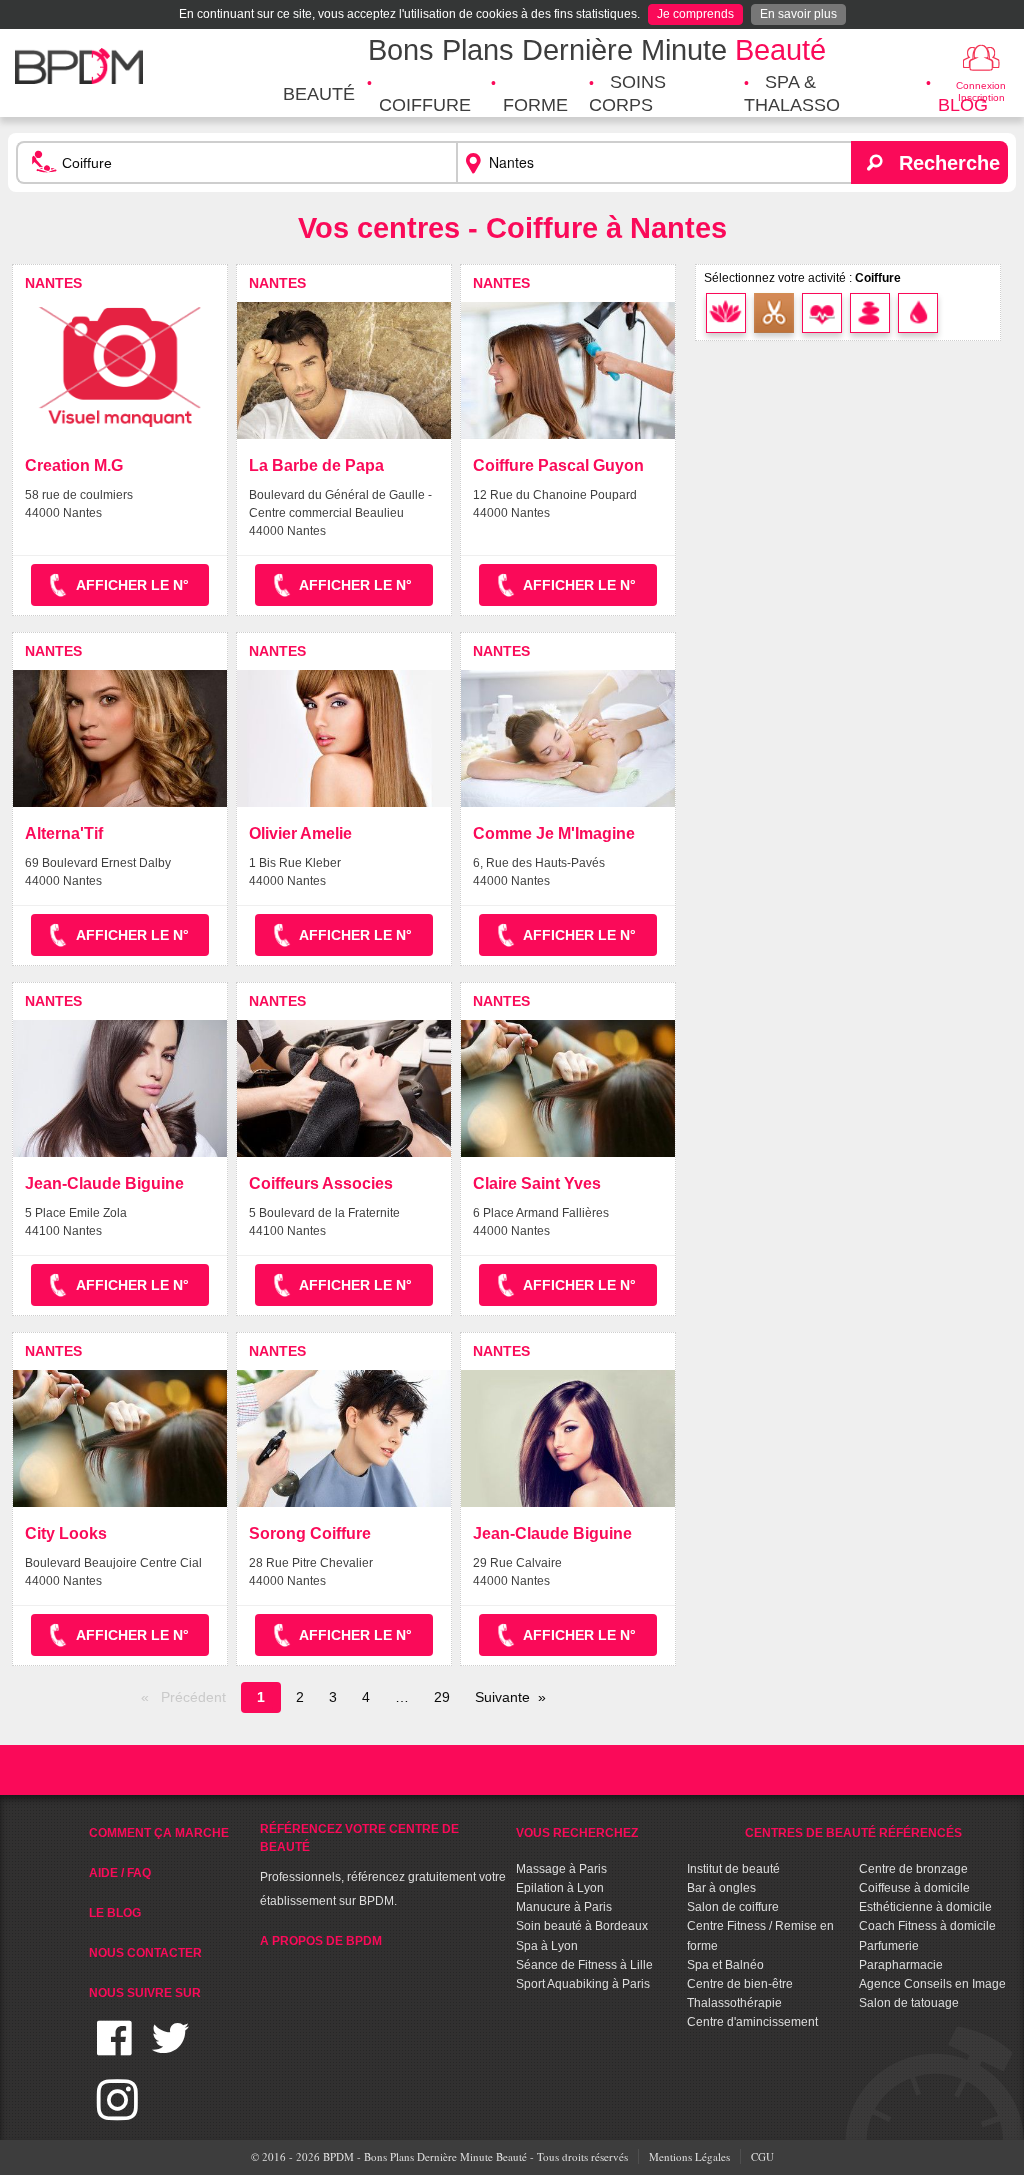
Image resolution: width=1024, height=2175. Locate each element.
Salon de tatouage (909, 2003)
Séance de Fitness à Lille (584, 1965)
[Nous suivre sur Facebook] (114, 2050)
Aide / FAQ (120, 1873)
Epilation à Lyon (560, 1888)
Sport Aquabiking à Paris (583, 1984)
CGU (762, 2156)
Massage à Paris (561, 1869)
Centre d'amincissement (752, 2022)
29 (442, 1697)
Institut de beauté (733, 1869)
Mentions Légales (689, 2156)
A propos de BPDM (321, 1941)
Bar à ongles (721, 1888)
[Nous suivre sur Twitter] (170, 2050)
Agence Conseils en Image (932, 1984)
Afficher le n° (132, 585)
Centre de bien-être (740, 1984)
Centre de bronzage (913, 1869)
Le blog (115, 1913)
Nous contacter (145, 1953)
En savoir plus (798, 14)
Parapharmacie (901, 1965)
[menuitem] (319, 94)
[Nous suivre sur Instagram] (117, 2111)
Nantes (53, 283)
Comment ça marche (159, 1833)
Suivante (502, 1697)
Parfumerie (889, 1946)
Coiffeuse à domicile (914, 1888)
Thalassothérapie (734, 2003)
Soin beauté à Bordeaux (582, 1926)
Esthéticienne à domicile (925, 1907)
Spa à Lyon (547, 1946)
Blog (963, 105)
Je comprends (695, 14)
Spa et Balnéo (725, 1965)
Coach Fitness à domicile (927, 1926)
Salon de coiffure (733, 1907)
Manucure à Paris (564, 1907)
